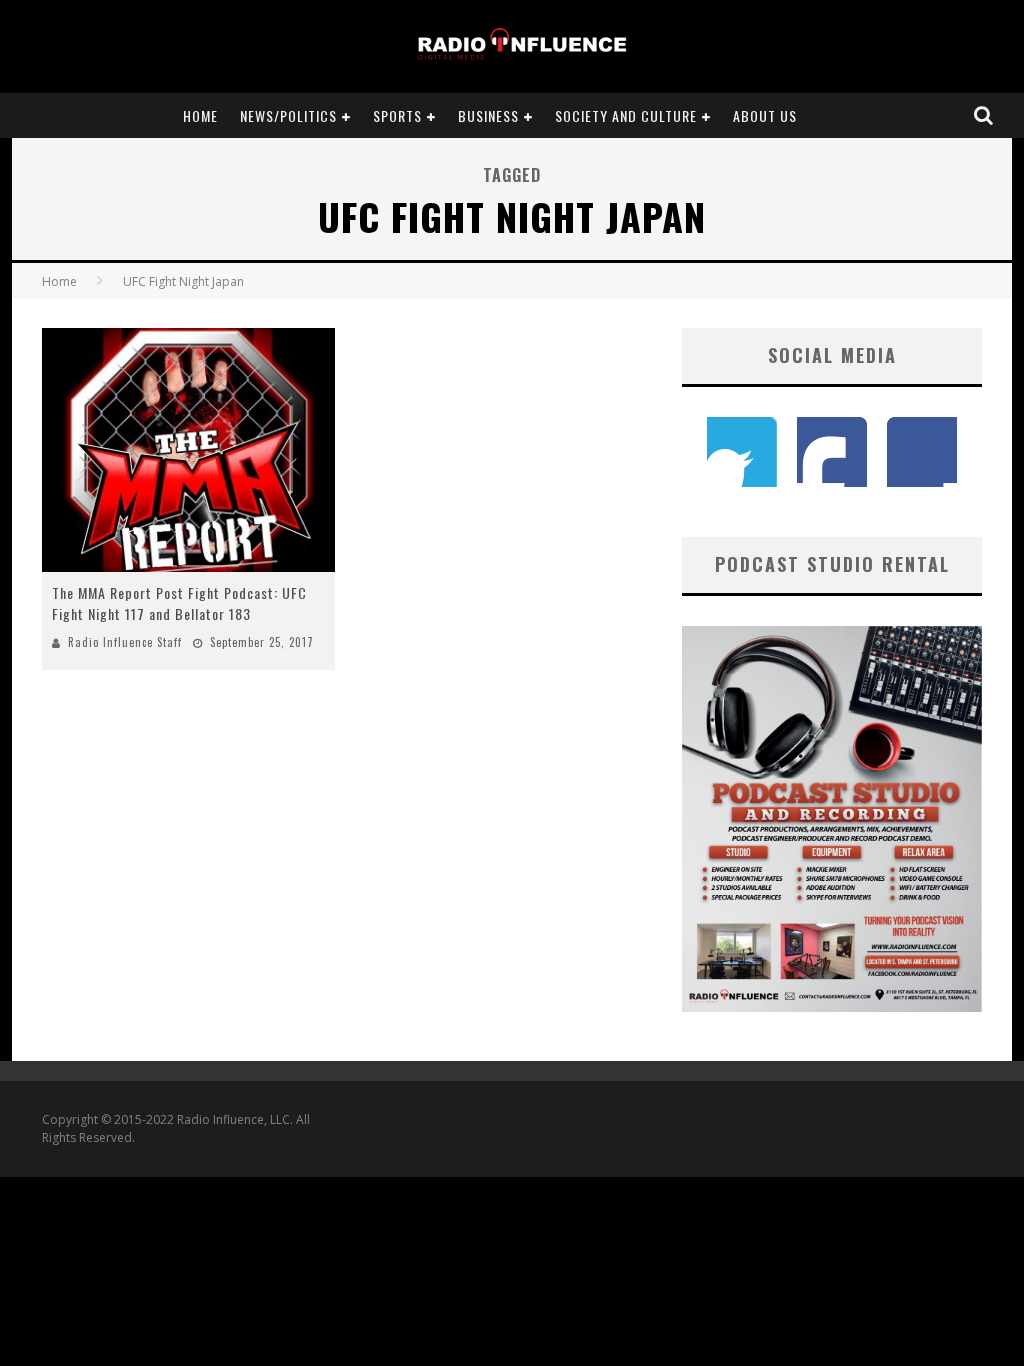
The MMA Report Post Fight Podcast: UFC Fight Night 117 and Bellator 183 (179, 603)
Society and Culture (626, 115)
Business (488, 115)
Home (200, 115)
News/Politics (288, 115)
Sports (397, 115)
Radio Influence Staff (125, 642)
